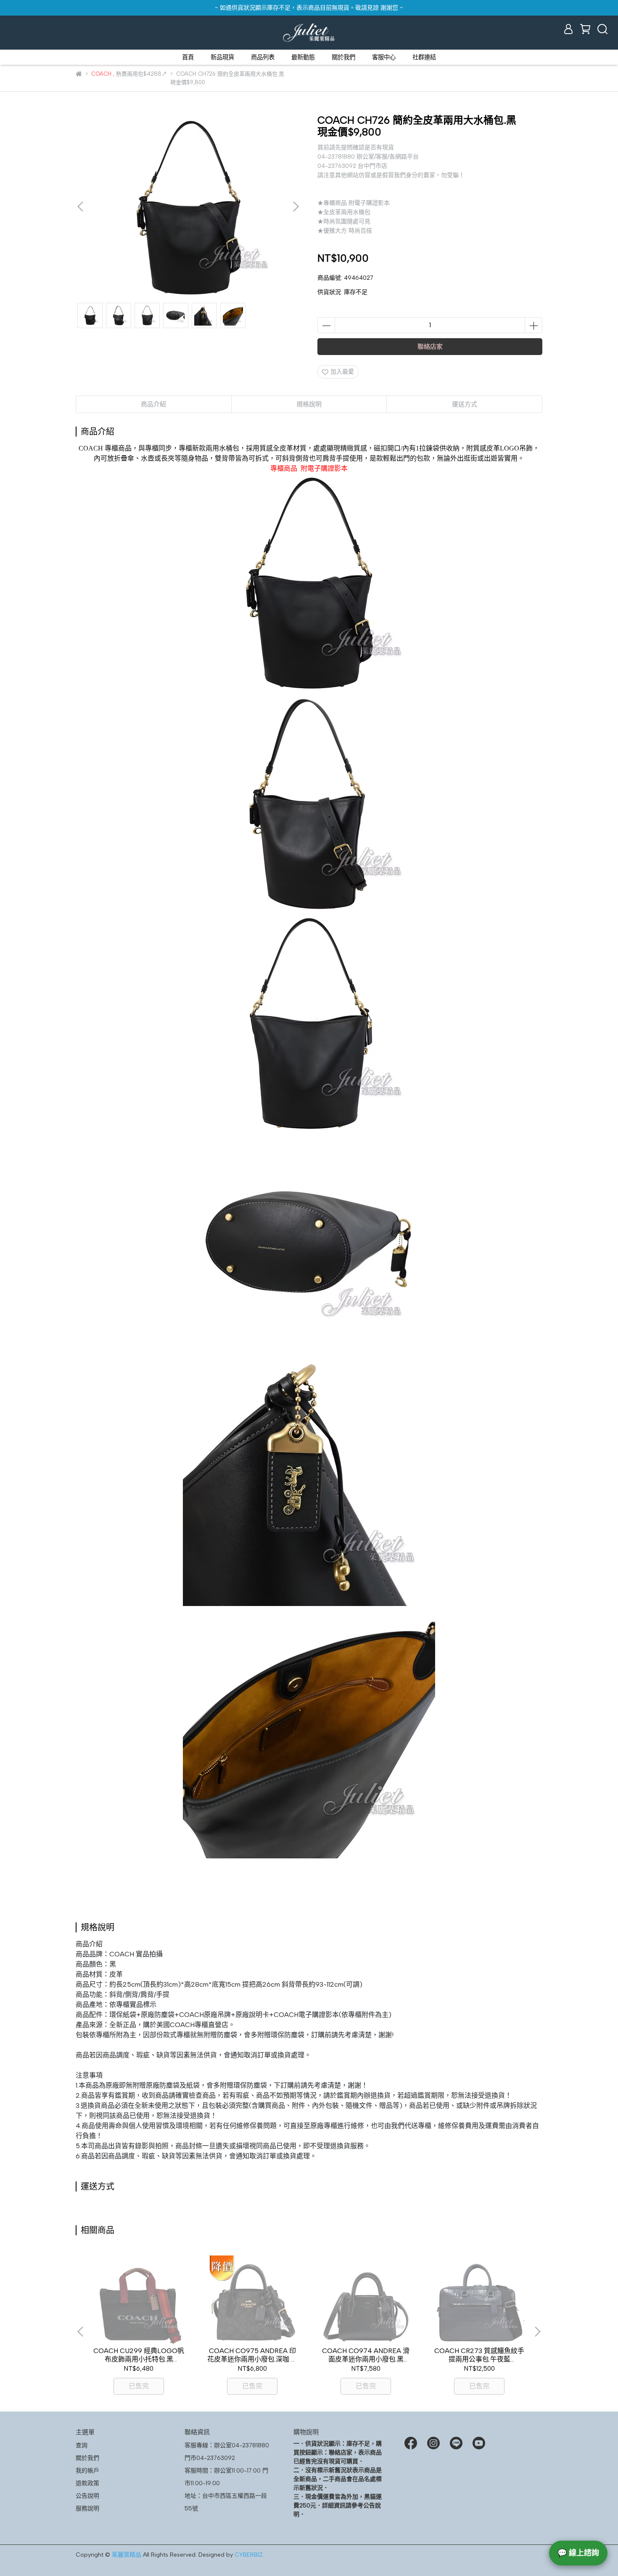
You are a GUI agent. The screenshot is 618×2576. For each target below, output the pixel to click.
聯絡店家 (430, 347)
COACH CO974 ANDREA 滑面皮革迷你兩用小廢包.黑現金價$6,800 (366, 2355)
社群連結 (424, 57)
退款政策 (87, 2483)
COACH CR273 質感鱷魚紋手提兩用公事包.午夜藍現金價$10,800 (479, 2355)
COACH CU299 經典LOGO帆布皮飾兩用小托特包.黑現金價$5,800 (139, 2355)
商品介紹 (153, 404)
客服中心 (384, 57)
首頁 (188, 57)
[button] (296, 207)
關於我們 (343, 57)
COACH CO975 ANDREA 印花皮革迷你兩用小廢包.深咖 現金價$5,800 (252, 2355)
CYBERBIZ (248, 2555)
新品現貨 (222, 57)
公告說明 (87, 2496)
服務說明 (87, 2508)
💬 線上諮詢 (578, 2553)
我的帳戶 (87, 2471)
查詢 (82, 2445)
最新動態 (303, 57)
